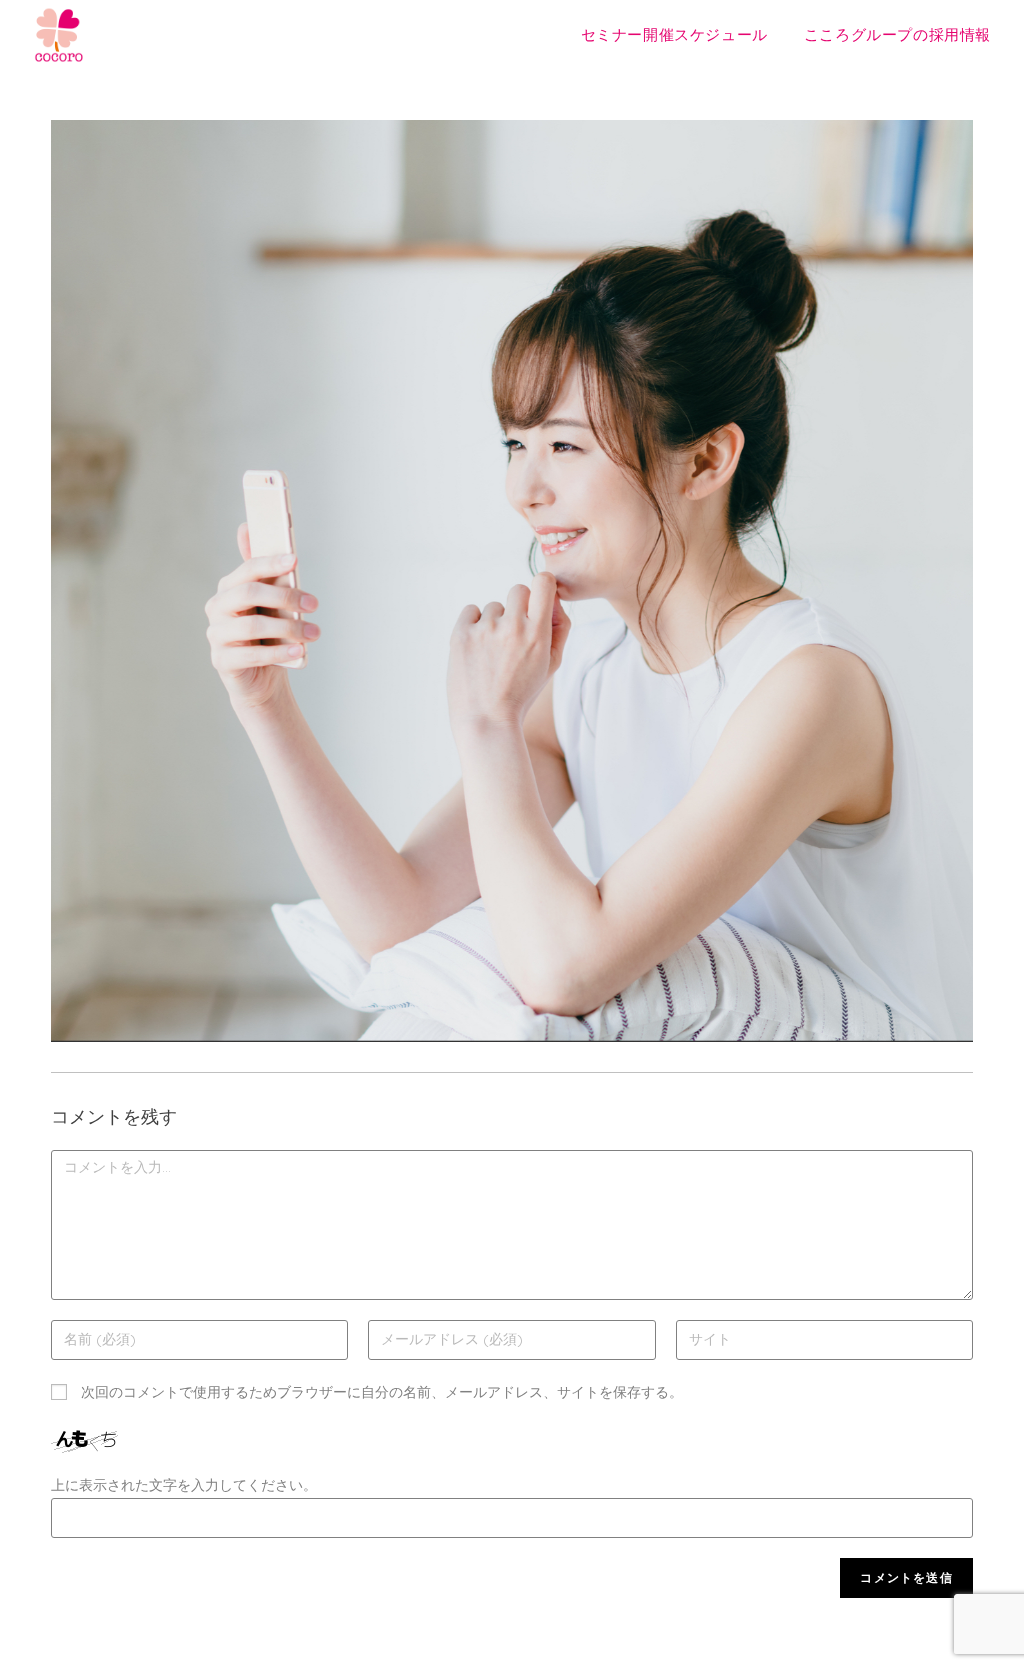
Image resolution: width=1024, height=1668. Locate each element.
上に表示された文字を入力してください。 (184, 1485)
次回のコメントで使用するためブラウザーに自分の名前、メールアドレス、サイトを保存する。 (382, 1392)
